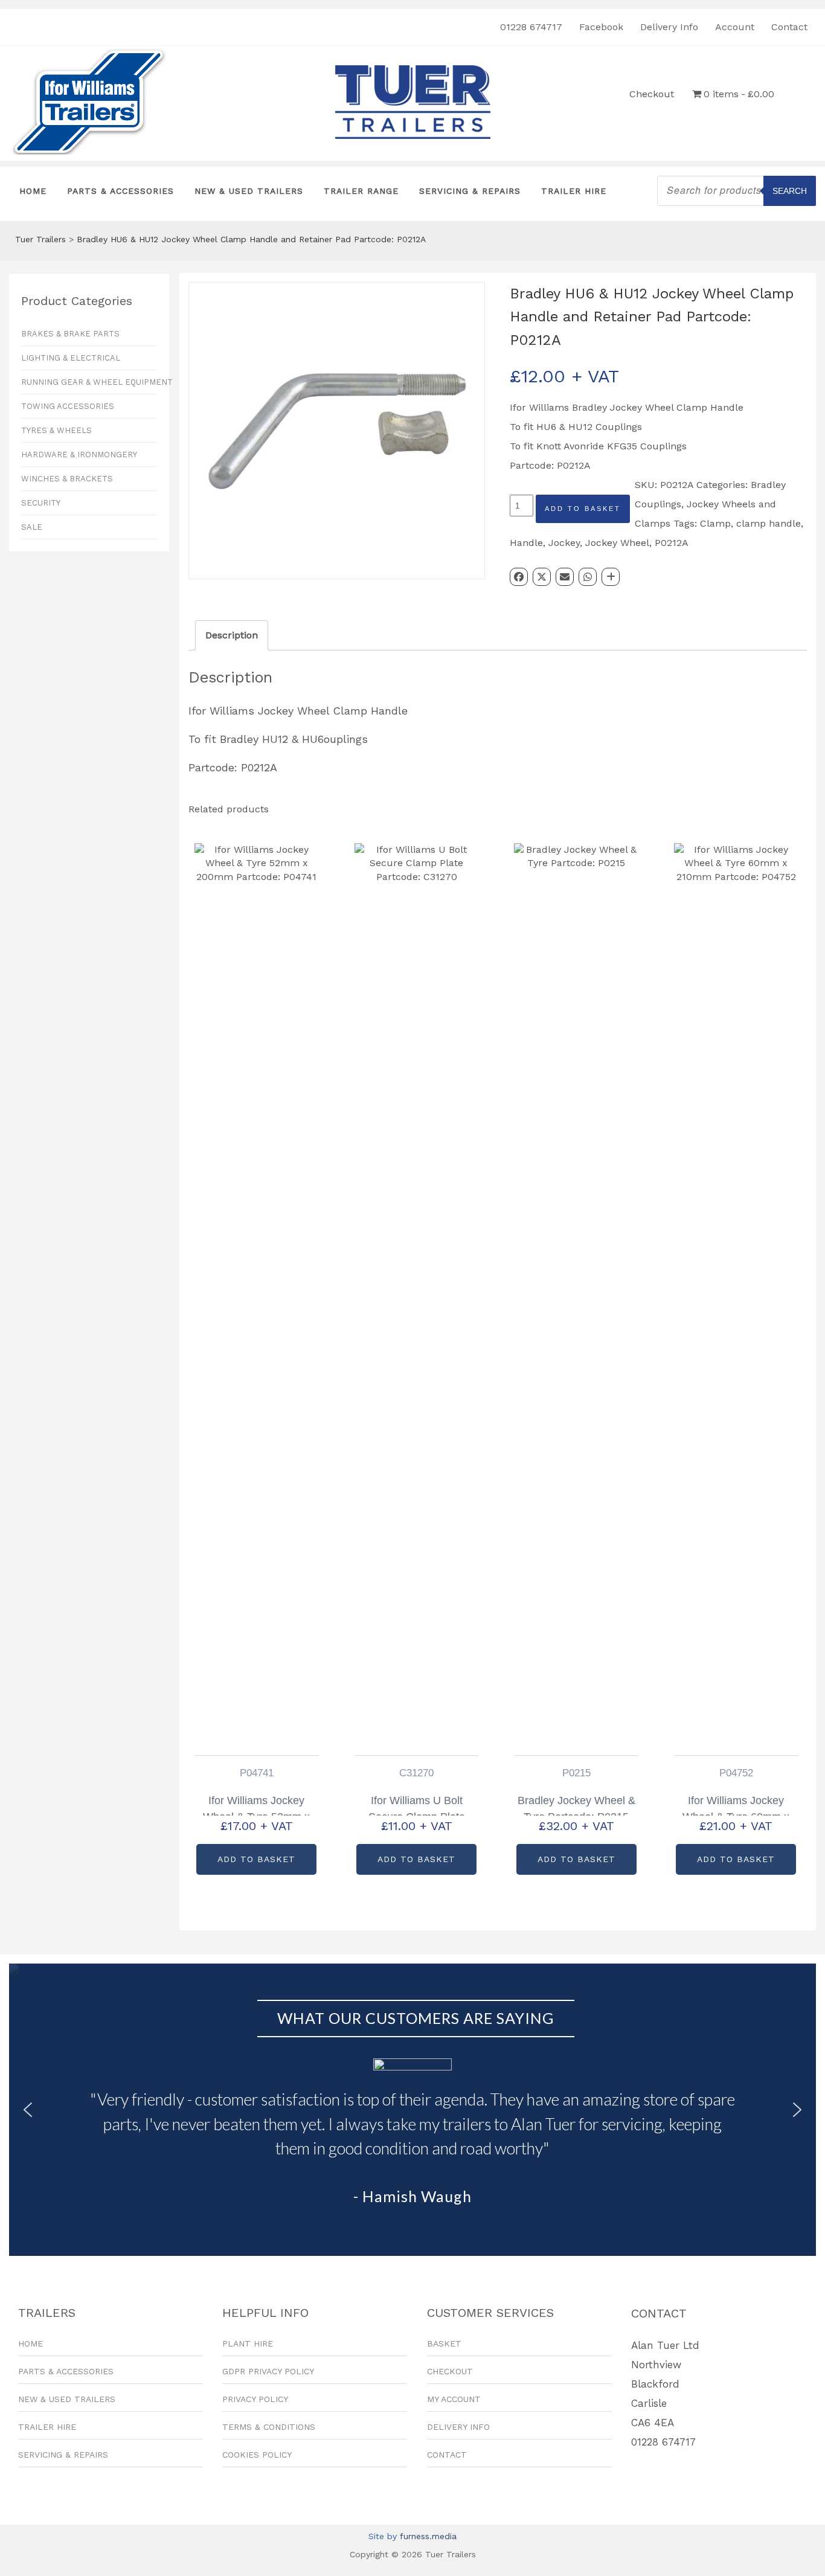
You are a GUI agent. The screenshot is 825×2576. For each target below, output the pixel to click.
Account (735, 27)
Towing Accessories (68, 406)
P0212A (672, 543)
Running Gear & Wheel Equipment (89, 382)
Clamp (715, 523)
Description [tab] (232, 635)
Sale (32, 527)
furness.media (428, 2536)
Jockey (564, 543)
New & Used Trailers (249, 191)
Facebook (601, 27)
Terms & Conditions (269, 2427)
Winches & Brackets (67, 479)
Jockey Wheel (617, 543)
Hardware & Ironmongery (79, 454)
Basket (444, 2343)
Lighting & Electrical (71, 358)
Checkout (652, 94)
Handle (526, 543)
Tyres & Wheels (56, 430)
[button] (28, 2110)
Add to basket (583, 509)
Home (33, 191)
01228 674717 (531, 27)
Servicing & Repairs (470, 191)
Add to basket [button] (256, 1859)
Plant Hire (248, 2343)
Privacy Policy (255, 2399)
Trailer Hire (574, 191)
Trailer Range (361, 191)
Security (41, 503)
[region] (412, 2110)
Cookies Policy (257, 2455)
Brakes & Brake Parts (70, 334)
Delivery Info (669, 27)
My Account (454, 2399)
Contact (789, 27)
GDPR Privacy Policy (268, 2371)
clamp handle (769, 523)
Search (790, 191)
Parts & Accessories (120, 191)
